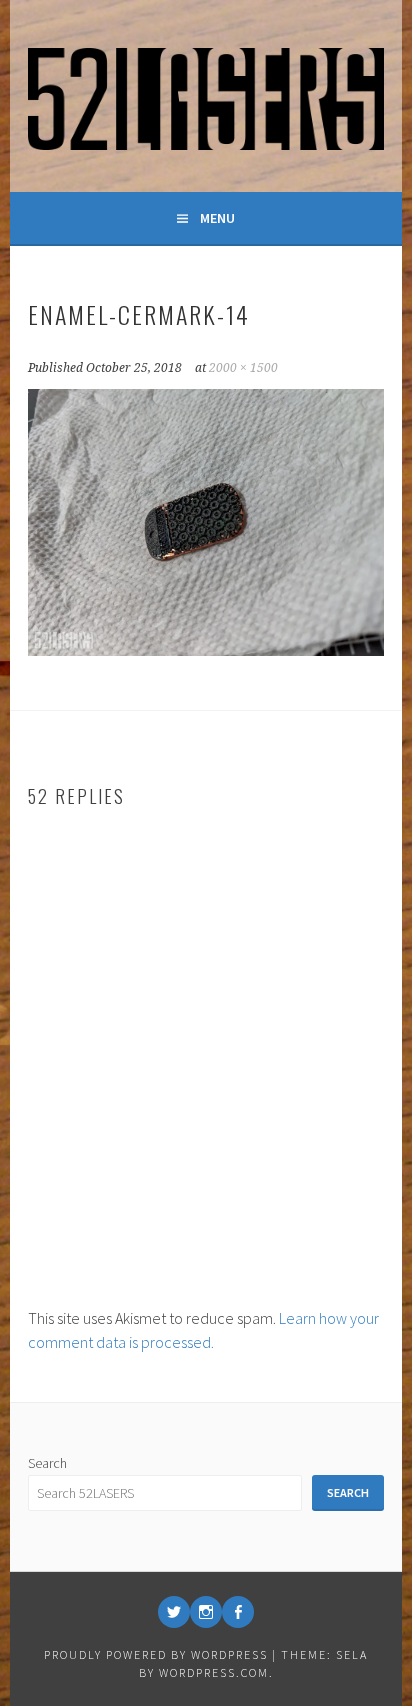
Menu (217, 218)
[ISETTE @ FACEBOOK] (238, 1612)
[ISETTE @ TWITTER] (174, 1612)
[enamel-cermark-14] (206, 650)
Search (47, 1463)
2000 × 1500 (243, 368)
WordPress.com (214, 1672)
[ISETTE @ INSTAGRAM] (206, 1612)
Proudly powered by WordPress (156, 1654)
